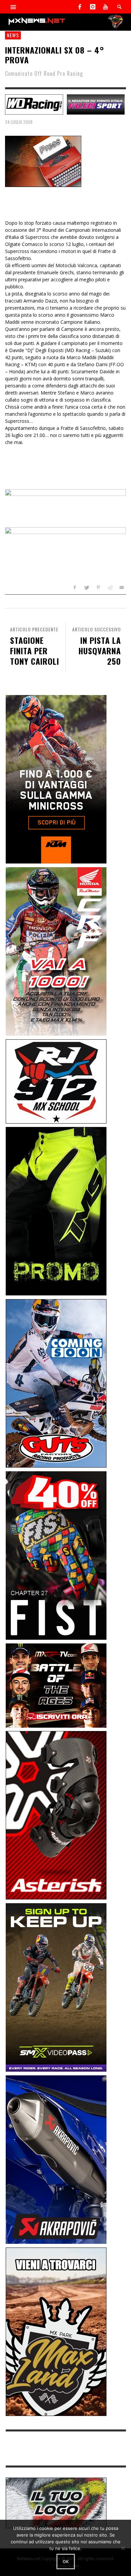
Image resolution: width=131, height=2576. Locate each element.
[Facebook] (80, 7)
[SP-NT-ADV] (56, 2502)
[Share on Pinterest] (98, 587)
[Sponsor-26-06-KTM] (56, 779)
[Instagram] (93, 7)
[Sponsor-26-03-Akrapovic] (56, 2159)
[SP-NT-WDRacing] (34, 104)
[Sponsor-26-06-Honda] (56, 951)
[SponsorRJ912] (56, 1081)
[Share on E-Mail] (121, 587)
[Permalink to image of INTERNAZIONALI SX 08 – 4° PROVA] (43, 161)
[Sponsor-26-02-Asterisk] (56, 1815)
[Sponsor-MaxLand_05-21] (56, 2331)
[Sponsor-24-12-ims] (56, 1211)
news (13, 35)
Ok (66, 2562)
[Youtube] (105, 7)
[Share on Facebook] (75, 587)
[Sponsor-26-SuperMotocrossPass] (56, 1987)
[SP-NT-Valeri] (96, 104)
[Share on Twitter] (86, 587)
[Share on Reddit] (110, 587)
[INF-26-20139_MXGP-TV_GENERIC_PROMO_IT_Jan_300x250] (56, 1685)
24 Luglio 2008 (19, 122)
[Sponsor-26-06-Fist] (56, 1555)
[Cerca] (13, 7)
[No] (123, 2548)
